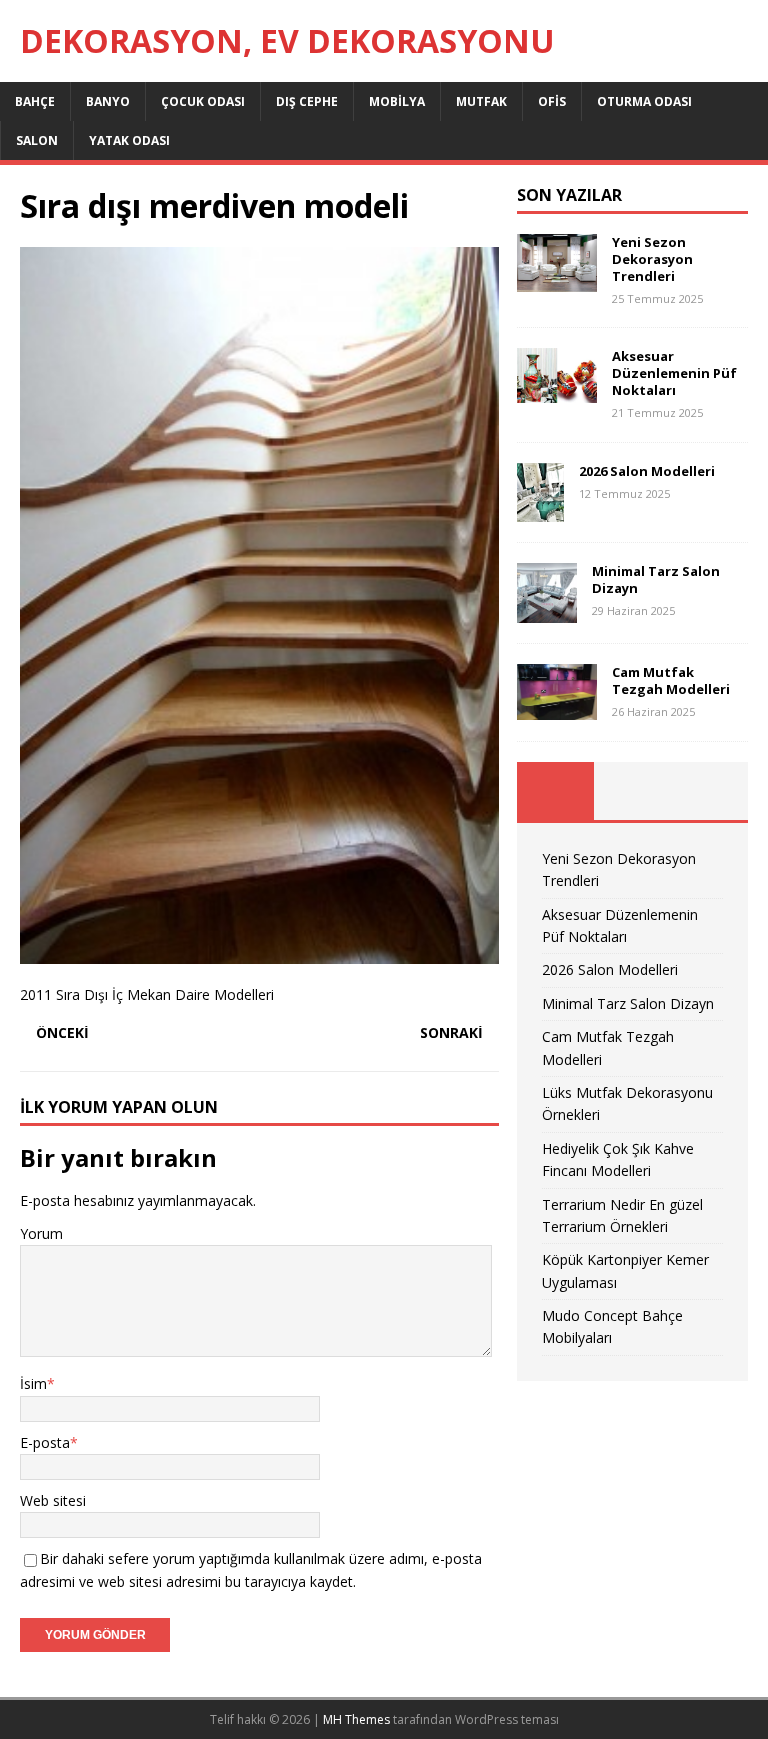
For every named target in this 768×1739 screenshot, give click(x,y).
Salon (37, 140)
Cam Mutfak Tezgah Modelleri (671, 680)
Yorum (41, 1233)
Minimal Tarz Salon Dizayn (656, 579)
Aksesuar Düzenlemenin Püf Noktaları (674, 373)
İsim (33, 1383)
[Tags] (632, 791)
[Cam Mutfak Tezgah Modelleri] (557, 708)
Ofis (552, 101)
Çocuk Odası (203, 101)
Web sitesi (53, 1500)
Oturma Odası (644, 101)
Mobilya (397, 101)
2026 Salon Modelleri (647, 471)
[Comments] (709, 791)
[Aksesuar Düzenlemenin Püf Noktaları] (557, 391)
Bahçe (35, 101)
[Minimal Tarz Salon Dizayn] (547, 611)
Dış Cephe (307, 101)
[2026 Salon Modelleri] (540, 510)
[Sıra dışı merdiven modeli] (259, 952)
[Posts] (555, 791)
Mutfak (481, 101)
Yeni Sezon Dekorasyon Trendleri (652, 259)
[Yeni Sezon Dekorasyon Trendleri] (557, 280)
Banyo (108, 101)
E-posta (45, 1442)
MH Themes (356, 1719)
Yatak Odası (129, 140)
